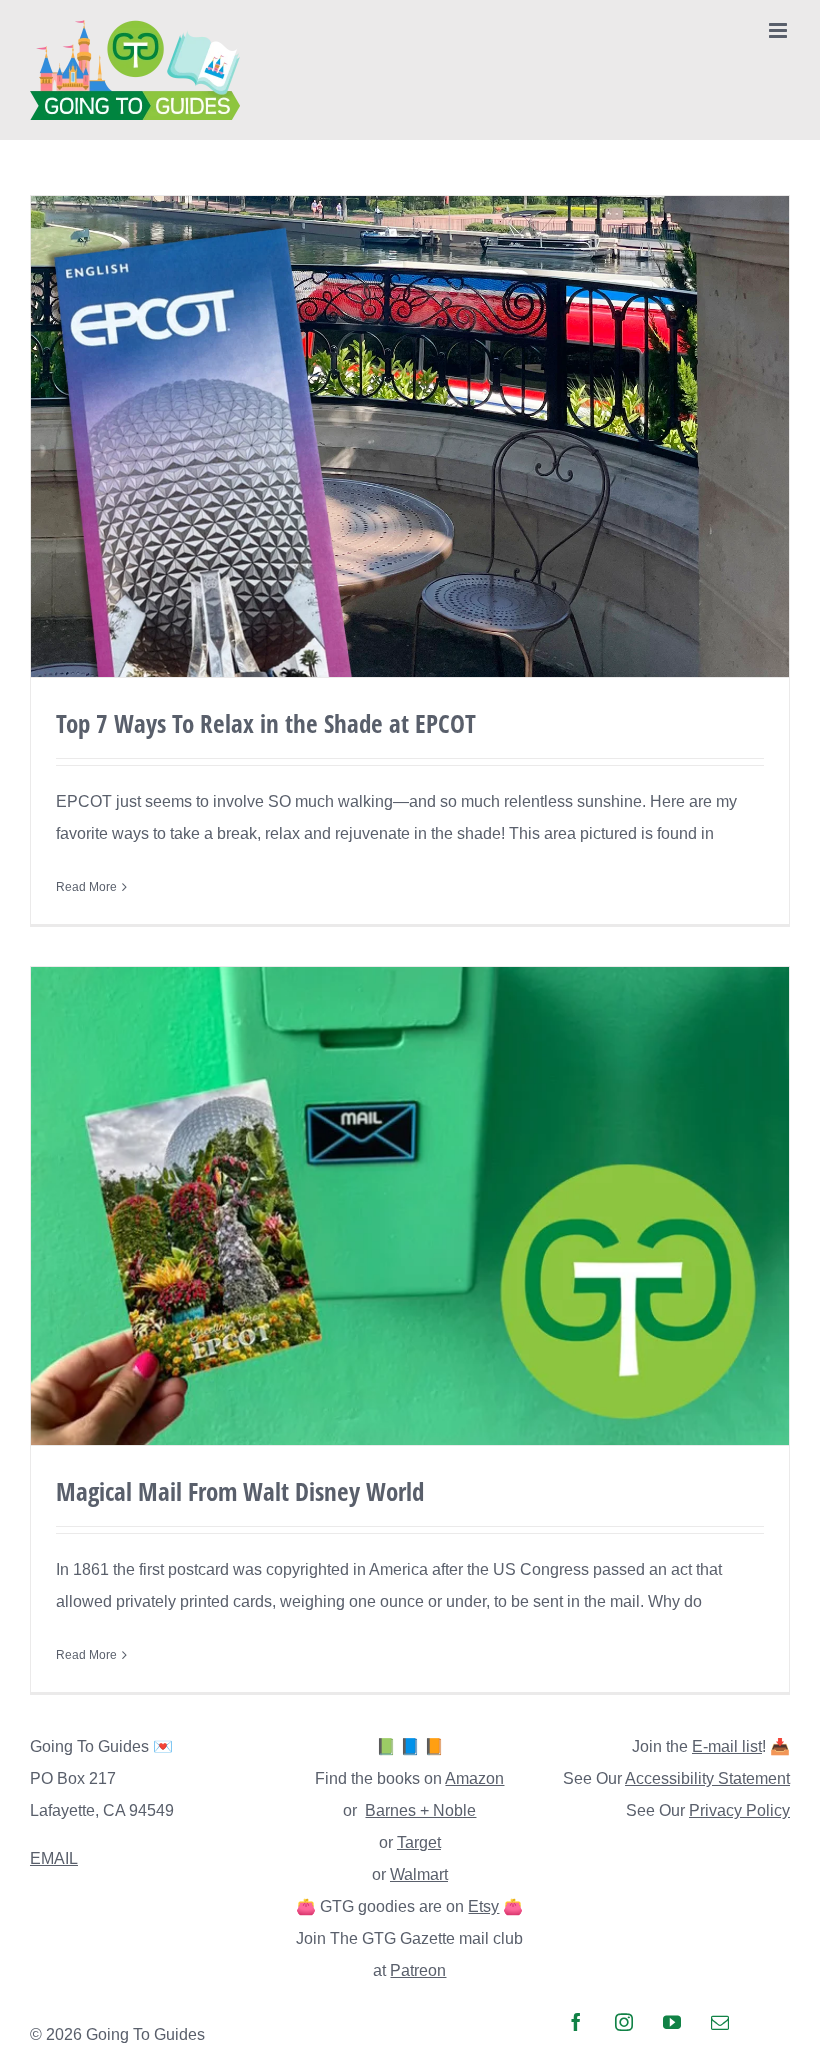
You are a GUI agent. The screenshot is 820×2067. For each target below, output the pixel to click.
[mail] (720, 2022)
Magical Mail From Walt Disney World (240, 1491)
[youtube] (672, 2022)
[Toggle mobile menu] (779, 30)
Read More (86, 887)
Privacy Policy (739, 1810)
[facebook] (576, 2022)
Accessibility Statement (707, 1778)
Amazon (474, 1778)
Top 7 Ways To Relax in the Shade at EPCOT (266, 723)
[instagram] (624, 2022)
